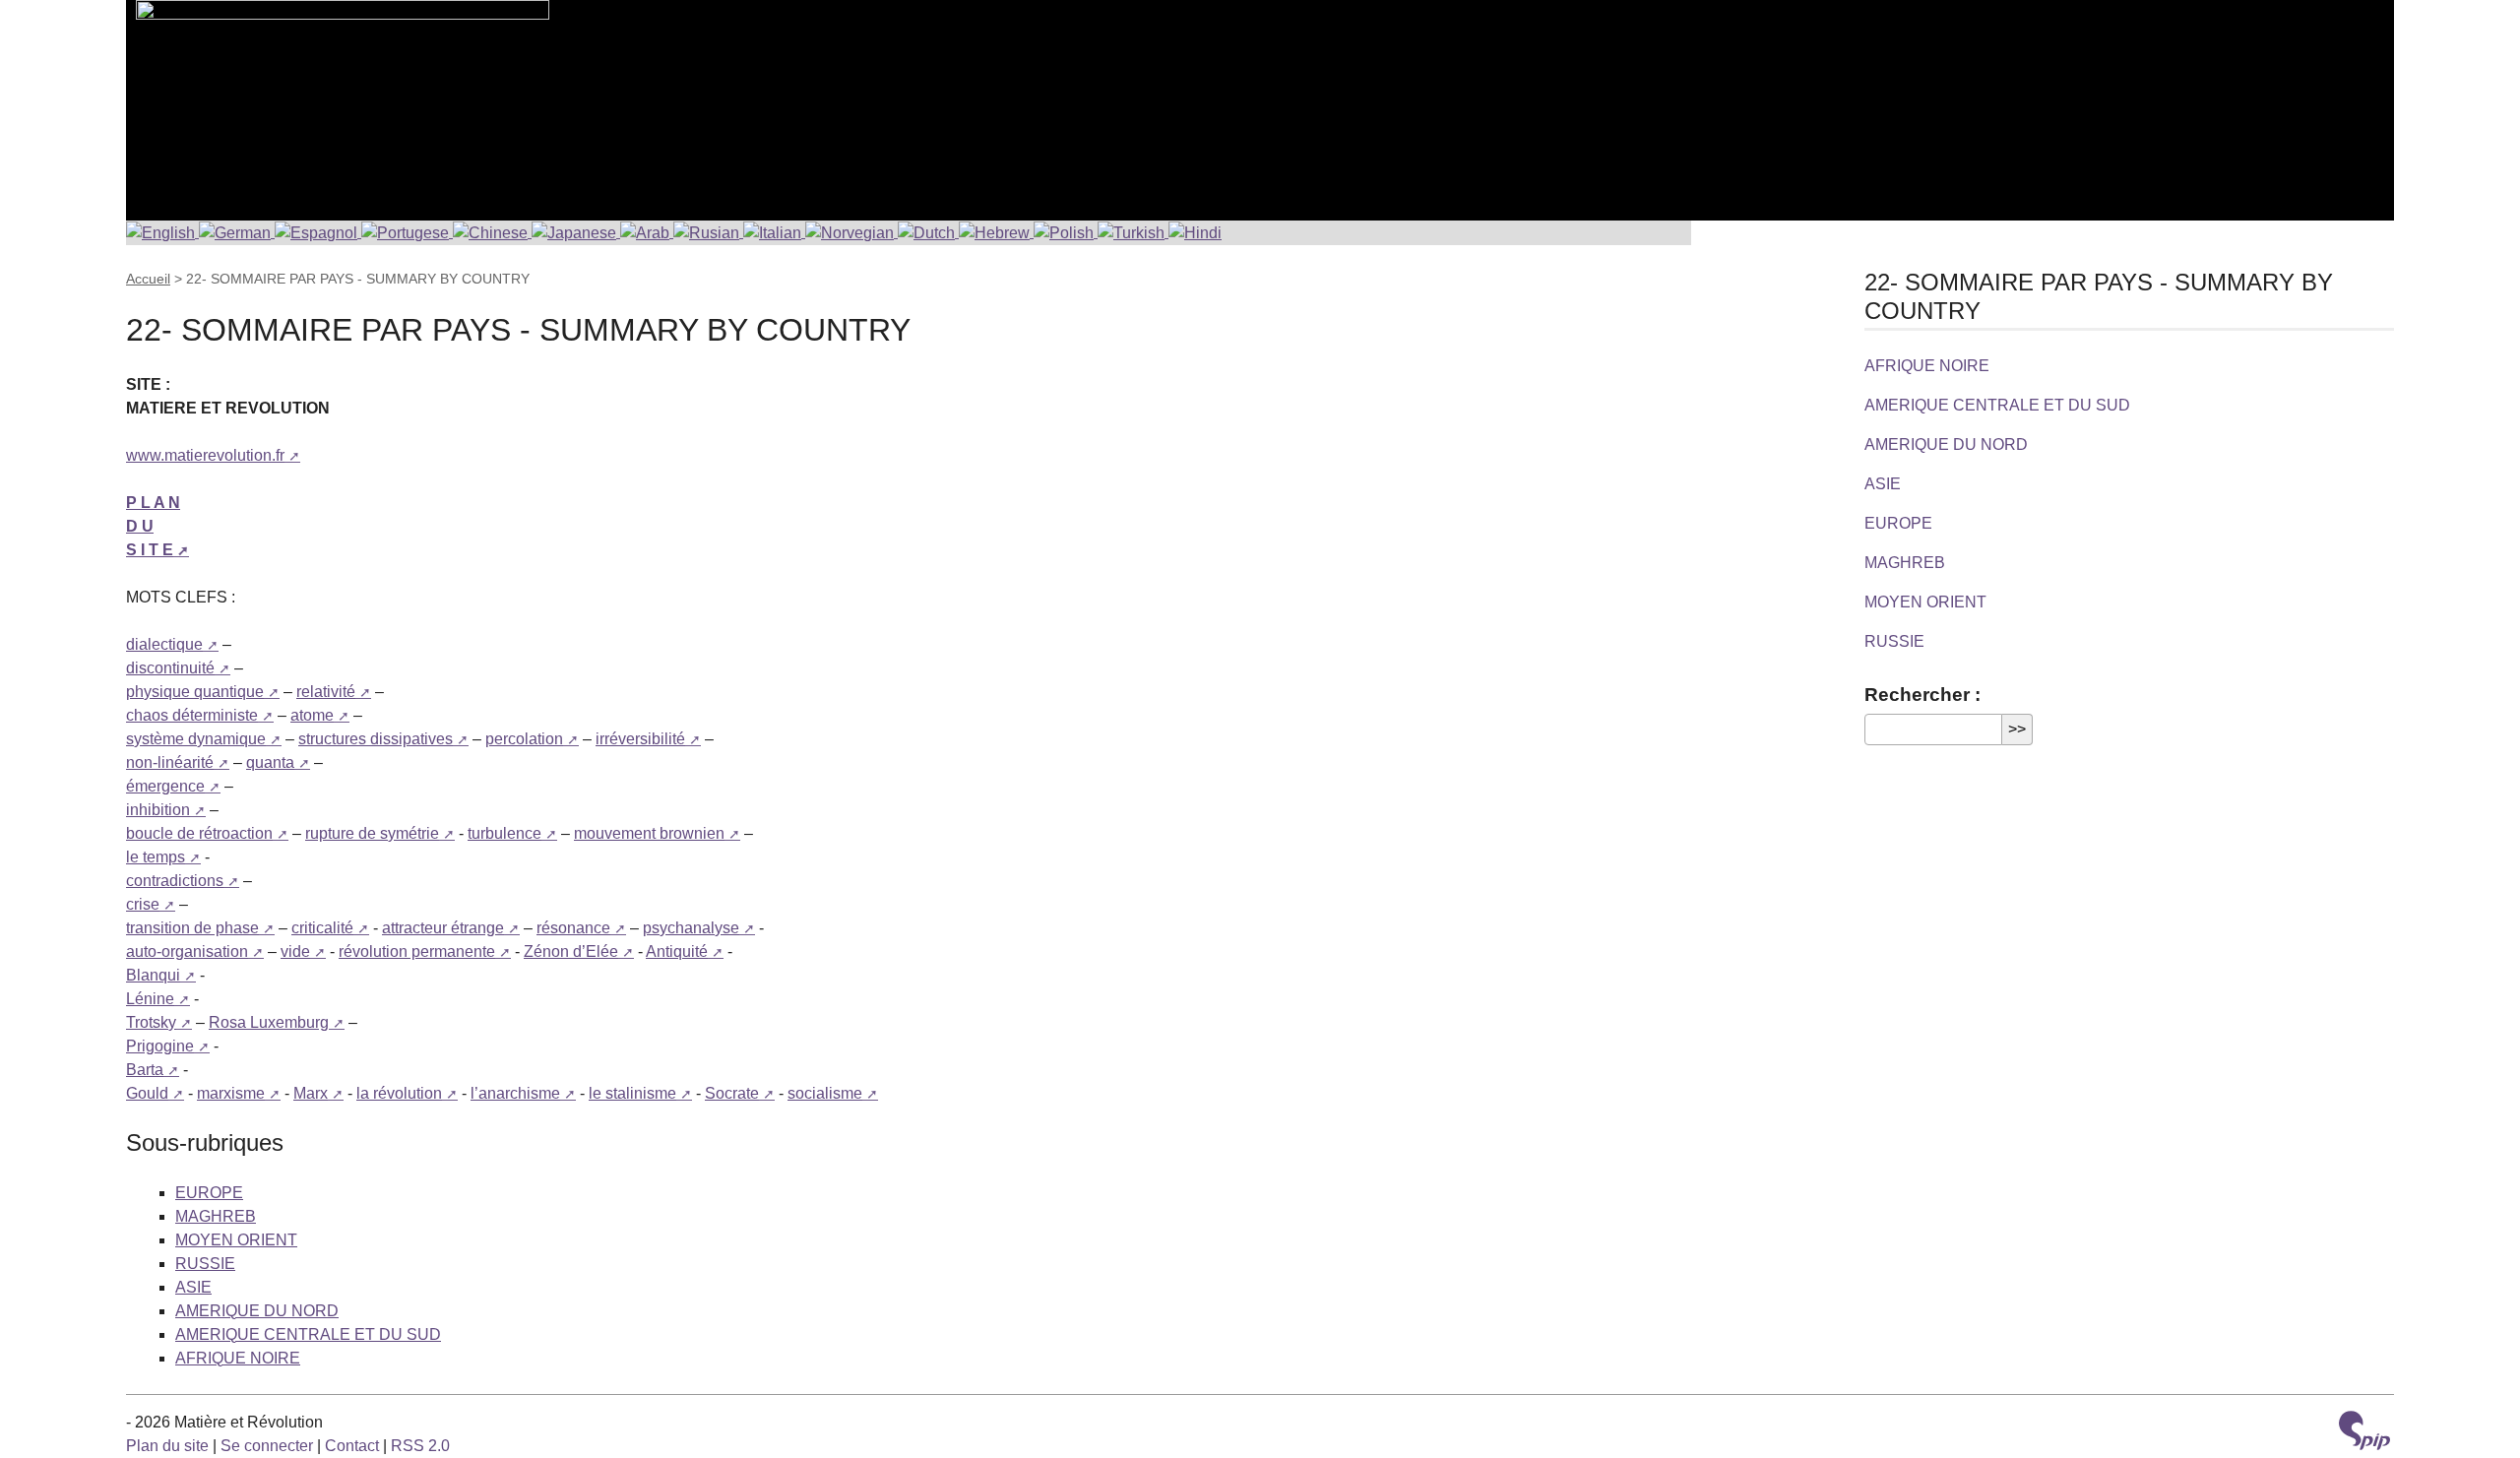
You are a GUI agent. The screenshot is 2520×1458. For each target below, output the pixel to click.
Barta (145, 1070)
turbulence (504, 833)
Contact (352, 1446)
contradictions (175, 881)
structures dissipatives (376, 739)
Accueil (148, 279)
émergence (165, 786)
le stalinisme (632, 1093)
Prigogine (160, 1046)
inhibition (158, 810)
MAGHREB (216, 1216)
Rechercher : (1922, 695)
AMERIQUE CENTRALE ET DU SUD (308, 1334)
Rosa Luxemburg (269, 1022)
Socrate (732, 1093)
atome (312, 715)
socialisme (825, 1093)
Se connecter (267, 1446)
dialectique (164, 644)
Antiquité (677, 951)
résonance (573, 928)
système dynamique (196, 739)
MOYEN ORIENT (236, 1240)
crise (143, 904)
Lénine (150, 999)
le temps (156, 857)
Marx (311, 1093)
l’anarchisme (515, 1093)
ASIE (193, 1287)
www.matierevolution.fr (205, 455)
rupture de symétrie (372, 833)
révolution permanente (417, 951)
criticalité (322, 928)
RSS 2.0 (420, 1446)
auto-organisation (187, 951)
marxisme (231, 1093)
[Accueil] (338, 98)
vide (295, 951)
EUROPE (209, 1193)
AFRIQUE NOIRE (238, 1358)
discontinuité (170, 668)
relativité (326, 692)
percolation (524, 739)
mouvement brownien (649, 833)
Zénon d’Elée (571, 951)
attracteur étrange (443, 928)
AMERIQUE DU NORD (257, 1311)
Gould (147, 1093)
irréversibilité (640, 739)
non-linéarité (170, 762)
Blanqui (153, 975)
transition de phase (192, 928)
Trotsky (151, 1022)
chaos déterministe (192, 715)
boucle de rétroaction (199, 833)
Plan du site (167, 1446)
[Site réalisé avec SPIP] (2364, 1433)
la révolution (399, 1093)
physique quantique (195, 692)
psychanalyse (691, 928)
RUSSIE (205, 1264)
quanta (270, 762)
